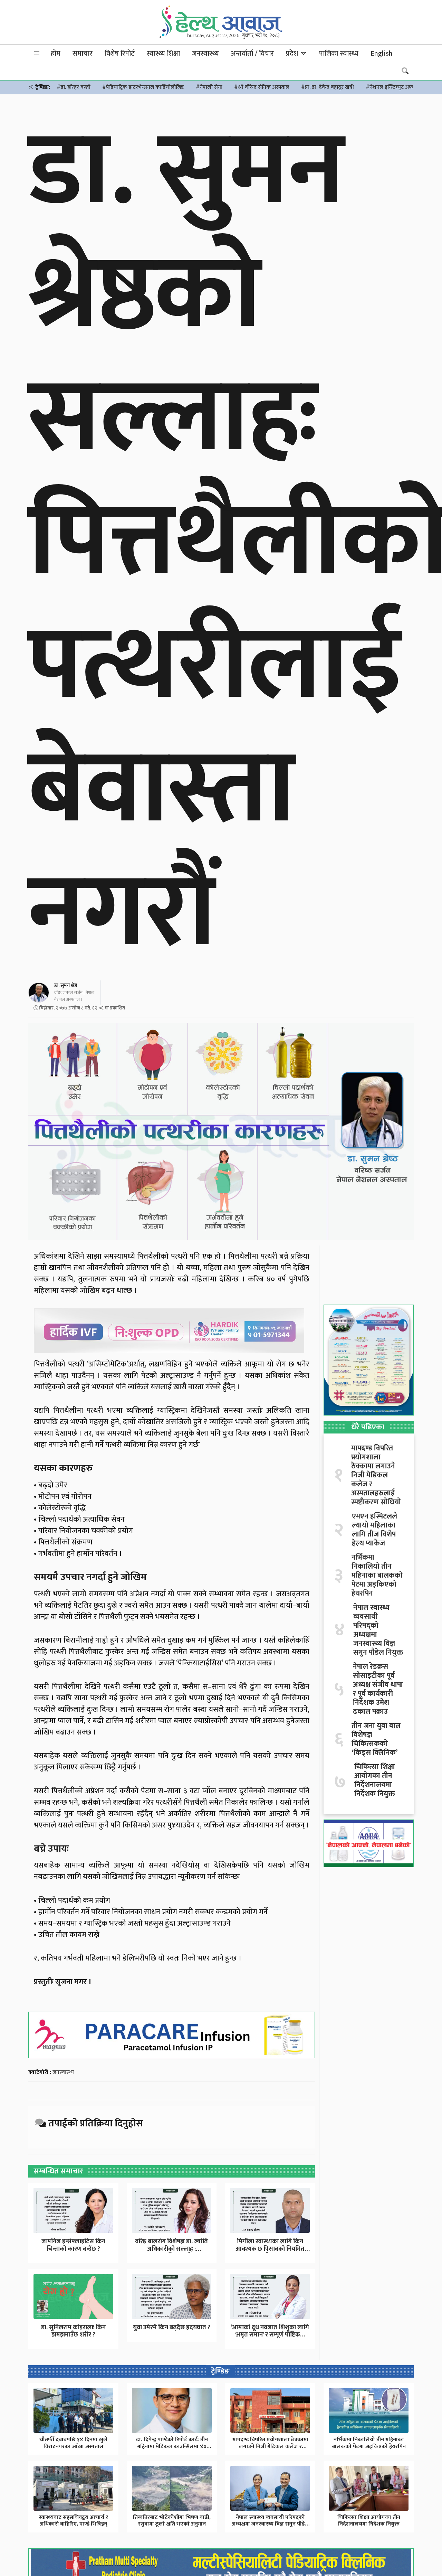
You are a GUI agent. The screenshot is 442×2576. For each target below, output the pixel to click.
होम (56, 54)
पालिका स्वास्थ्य (339, 54)
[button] (37, 53)
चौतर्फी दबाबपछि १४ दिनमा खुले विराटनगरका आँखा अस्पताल (73, 2443)
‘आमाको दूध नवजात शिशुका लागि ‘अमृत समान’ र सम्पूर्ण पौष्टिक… (270, 2331)
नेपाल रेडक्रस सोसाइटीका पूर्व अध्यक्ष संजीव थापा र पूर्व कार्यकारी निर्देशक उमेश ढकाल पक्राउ (378, 1689)
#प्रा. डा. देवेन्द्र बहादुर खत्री (328, 87)
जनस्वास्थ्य (205, 54)
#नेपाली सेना (209, 87)
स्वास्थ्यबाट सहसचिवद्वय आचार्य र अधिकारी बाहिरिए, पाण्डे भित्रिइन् (73, 2521)
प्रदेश (293, 54)
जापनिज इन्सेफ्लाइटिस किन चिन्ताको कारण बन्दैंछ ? (73, 2245)
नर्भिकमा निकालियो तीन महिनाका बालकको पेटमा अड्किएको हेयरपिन (377, 1576)
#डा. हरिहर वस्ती (74, 87)
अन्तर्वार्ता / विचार (252, 54)
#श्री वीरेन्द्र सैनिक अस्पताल (262, 87)
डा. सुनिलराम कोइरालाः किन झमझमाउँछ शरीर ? (73, 2331)
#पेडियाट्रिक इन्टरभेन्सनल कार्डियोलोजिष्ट (143, 87)
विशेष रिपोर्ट (120, 54)
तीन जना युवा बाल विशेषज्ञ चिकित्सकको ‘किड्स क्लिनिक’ (376, 1739)
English (381, 54)
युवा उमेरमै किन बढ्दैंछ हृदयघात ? (172, 2328)
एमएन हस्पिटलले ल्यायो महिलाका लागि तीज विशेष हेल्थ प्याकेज (374, 1530)
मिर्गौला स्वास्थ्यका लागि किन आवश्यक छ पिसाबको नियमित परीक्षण (270, 2249)
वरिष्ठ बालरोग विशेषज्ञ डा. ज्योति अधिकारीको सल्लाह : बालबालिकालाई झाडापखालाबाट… (171, 2253)
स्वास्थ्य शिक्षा (163, 54)
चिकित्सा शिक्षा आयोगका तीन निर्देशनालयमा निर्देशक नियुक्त (375, 1780)
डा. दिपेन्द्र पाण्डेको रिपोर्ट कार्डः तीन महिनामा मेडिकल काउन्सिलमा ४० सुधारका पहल (172, 2446)
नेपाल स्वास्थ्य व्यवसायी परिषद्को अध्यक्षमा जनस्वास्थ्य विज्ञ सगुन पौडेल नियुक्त (378, 1630)
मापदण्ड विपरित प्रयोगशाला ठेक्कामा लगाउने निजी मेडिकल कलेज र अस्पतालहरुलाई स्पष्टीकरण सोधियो (376, 1475)
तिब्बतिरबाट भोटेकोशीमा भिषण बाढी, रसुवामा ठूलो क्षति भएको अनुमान (172, 2521)
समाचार (83, 54)
